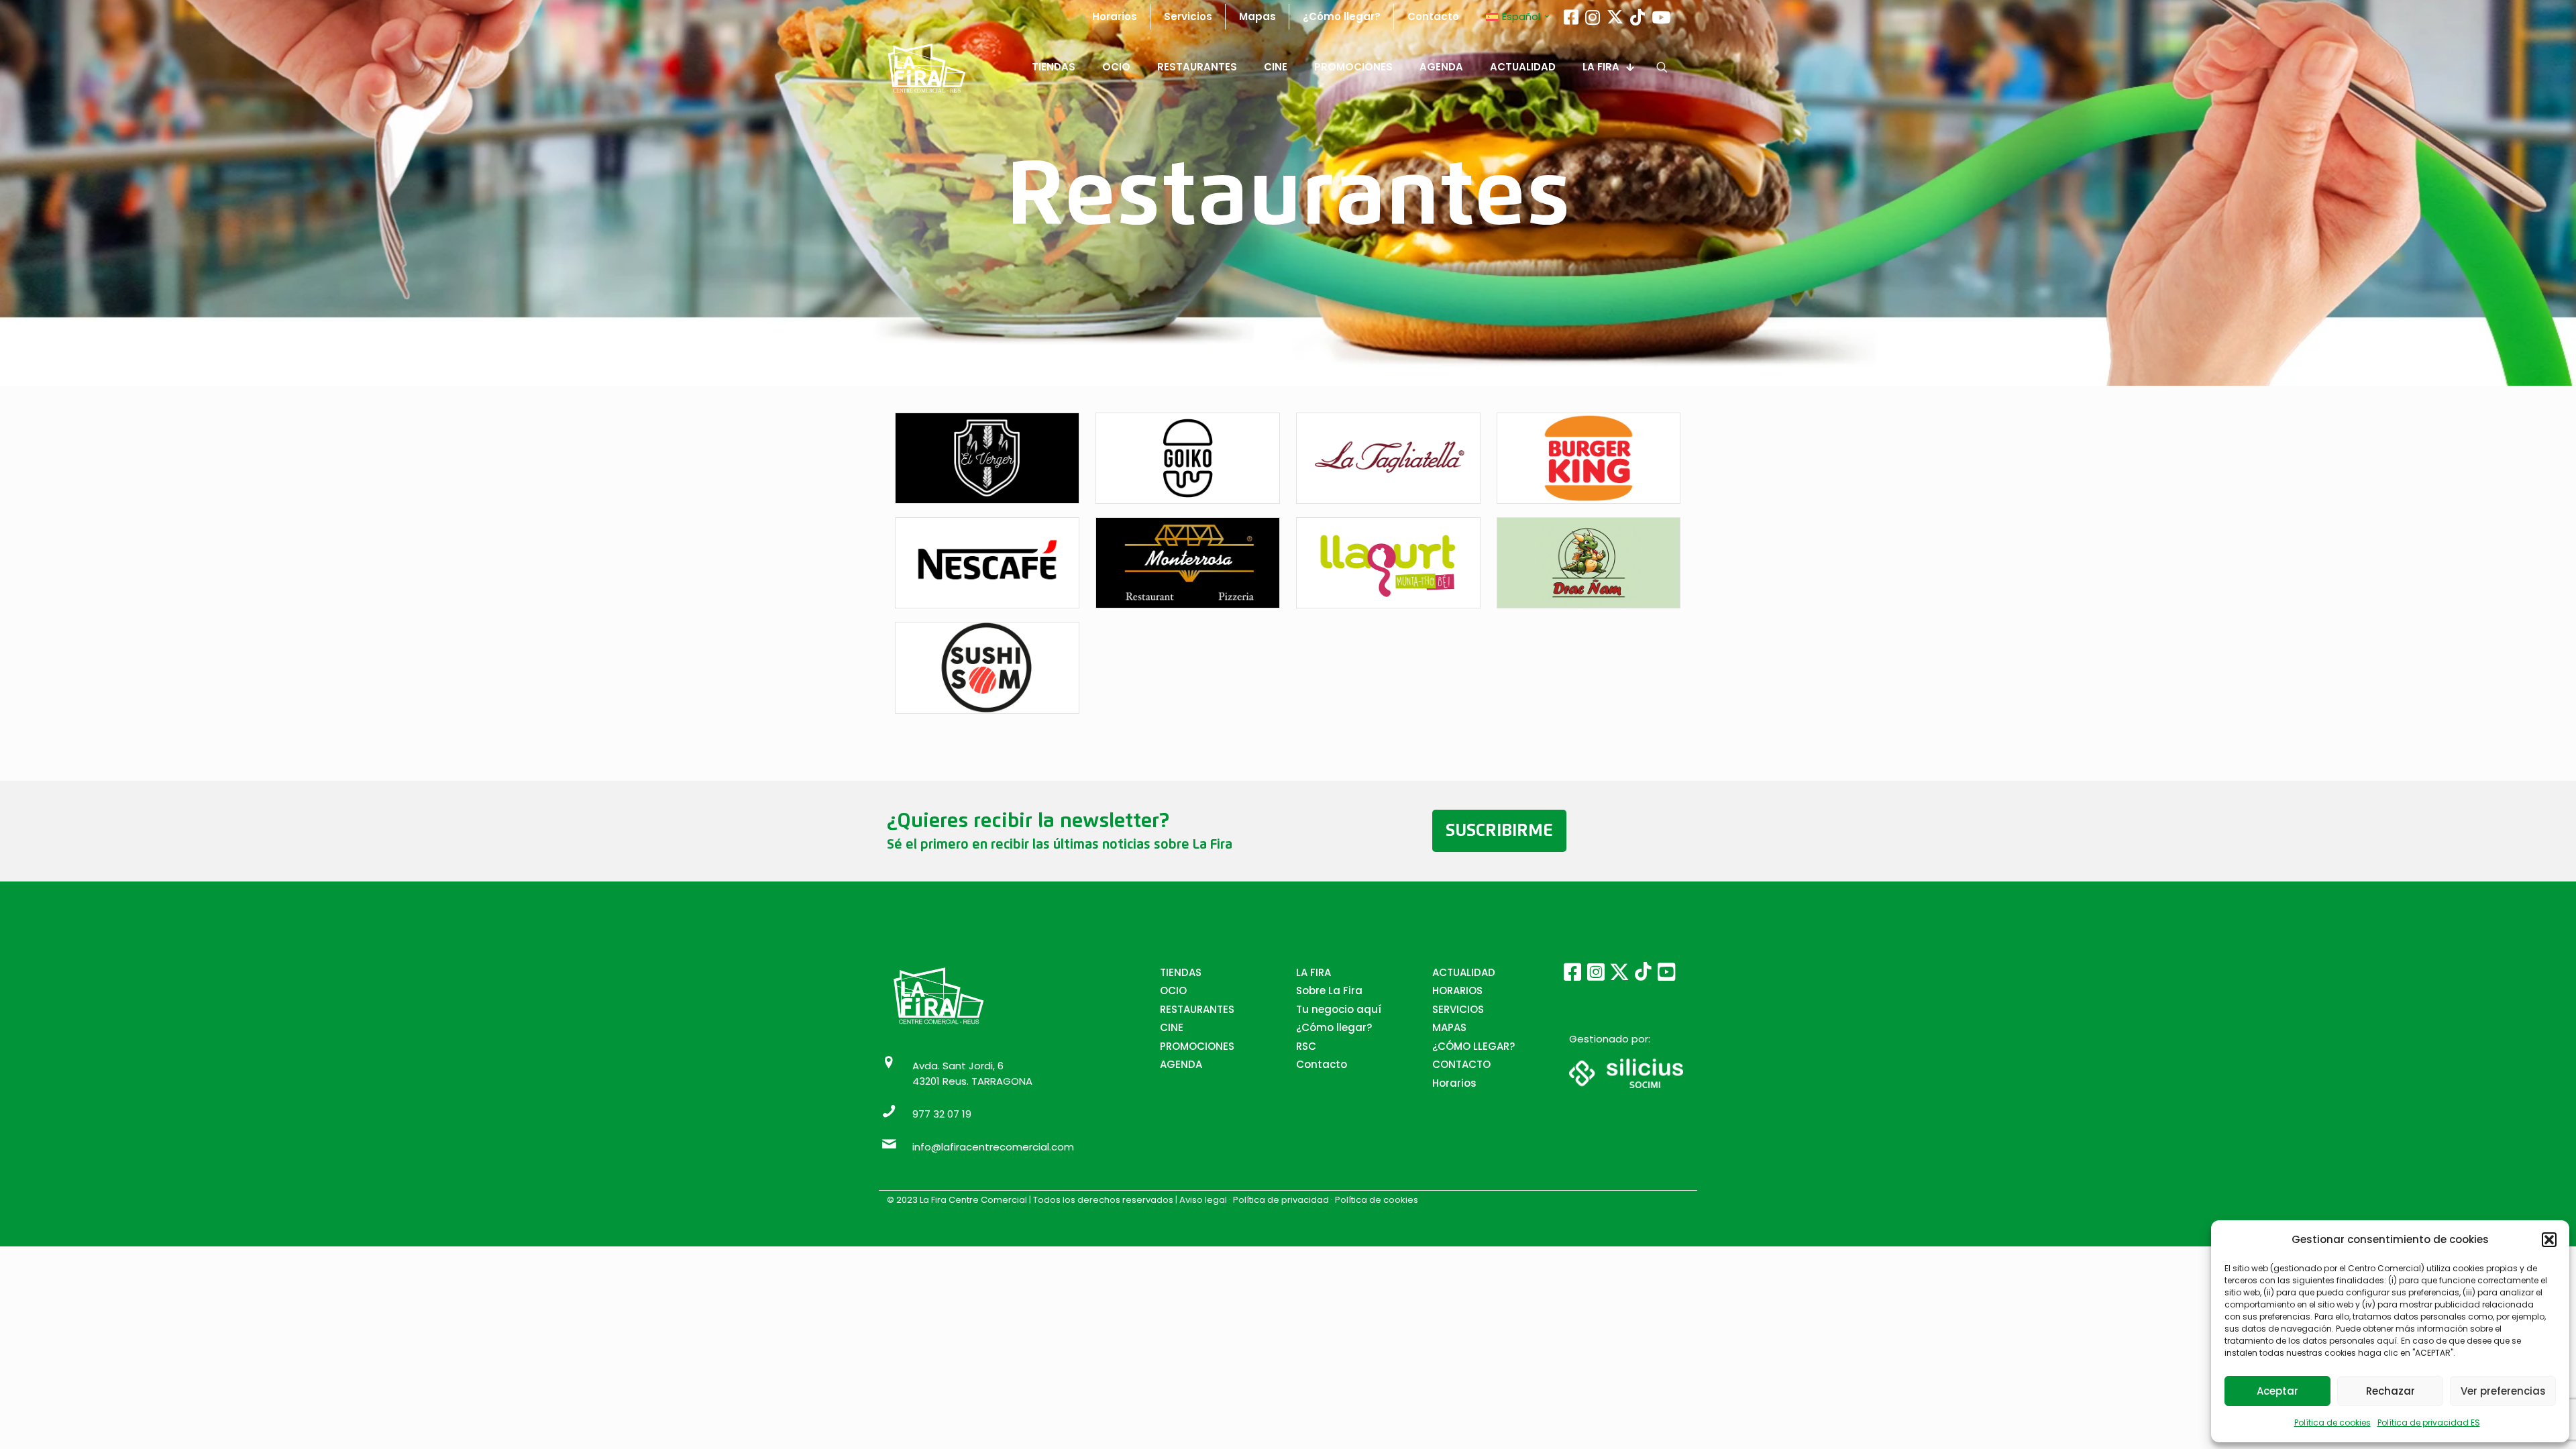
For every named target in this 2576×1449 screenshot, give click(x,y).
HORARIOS (1457, 990)
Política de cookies (2332, 1423)
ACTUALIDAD (1464, 972)
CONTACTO (1461, 1064)
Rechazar (2391, 1391)
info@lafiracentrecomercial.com (993, 1147)
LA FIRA (1313, 972)
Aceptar (2277, 1391)
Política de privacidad (1281, 1200)
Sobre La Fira (1329, 990)
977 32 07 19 (942, 1114)
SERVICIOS (1458, 1009)
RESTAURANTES (1197, 1009)
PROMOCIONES (1197, 1046)
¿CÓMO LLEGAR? (1473, 1046)
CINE (1172, 1027)
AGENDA (1181, 1064)
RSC (1306, 1046)
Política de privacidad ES (2429, 1423)
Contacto (1322, 1064)
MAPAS (1449, 1027)
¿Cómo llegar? (1334, 1027)
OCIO (1173, 990)
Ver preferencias (2503, 1391)
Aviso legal (1204, 1200)
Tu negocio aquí (1339, 1009)
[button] (2549, 1240)
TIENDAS (1181, 972)
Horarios (1454, 1083)
